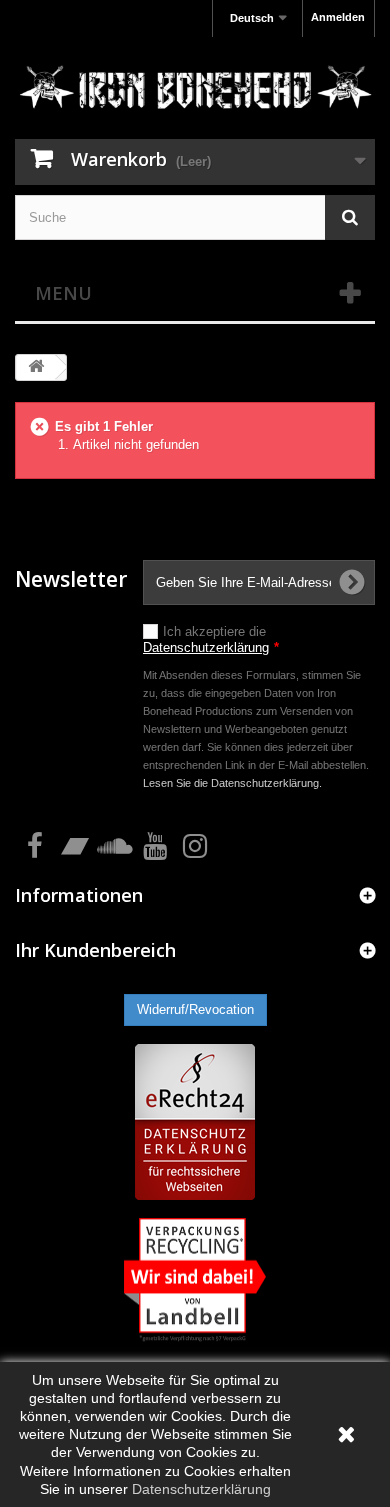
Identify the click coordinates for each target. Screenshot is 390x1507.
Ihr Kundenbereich (95, 950)
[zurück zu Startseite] (36, 367)
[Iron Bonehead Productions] (195, 90)
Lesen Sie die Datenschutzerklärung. (232, 783)
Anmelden (338, 17)
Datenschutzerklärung (206, 647)
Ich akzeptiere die (211, 639)
